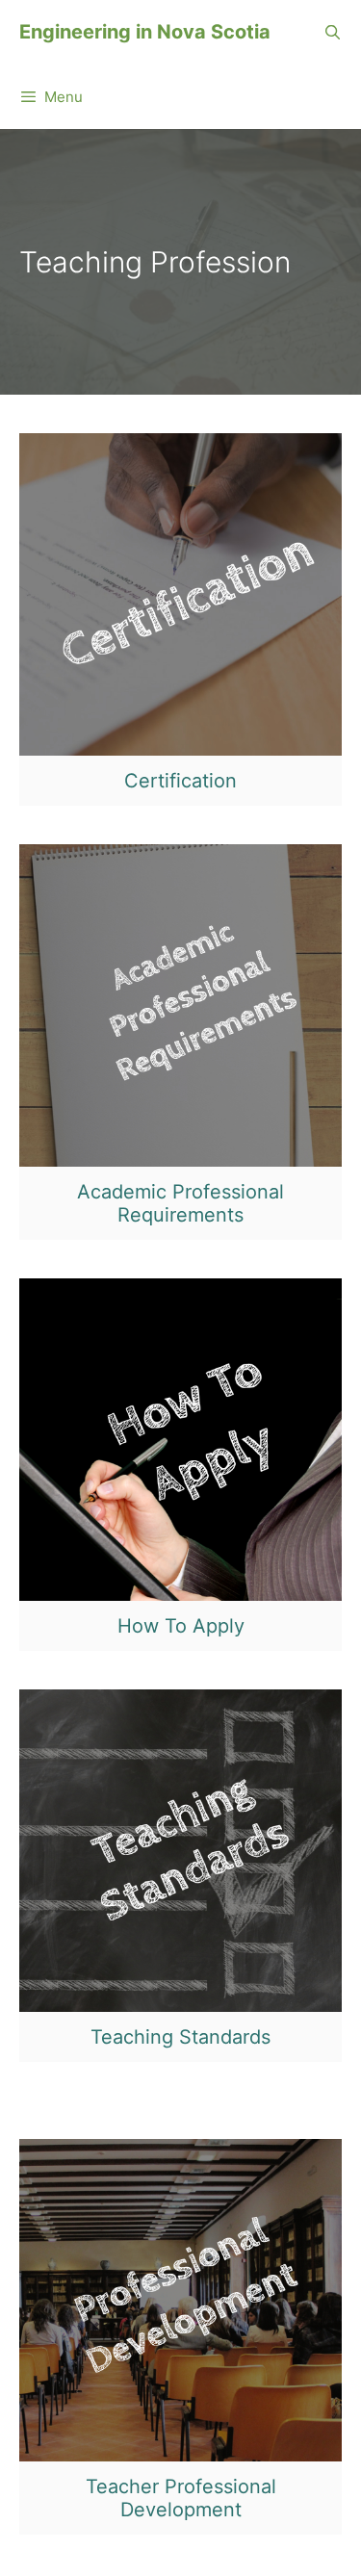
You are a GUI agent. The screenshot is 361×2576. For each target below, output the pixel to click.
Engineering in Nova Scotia (145, 32)
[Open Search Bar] (333, 32)
